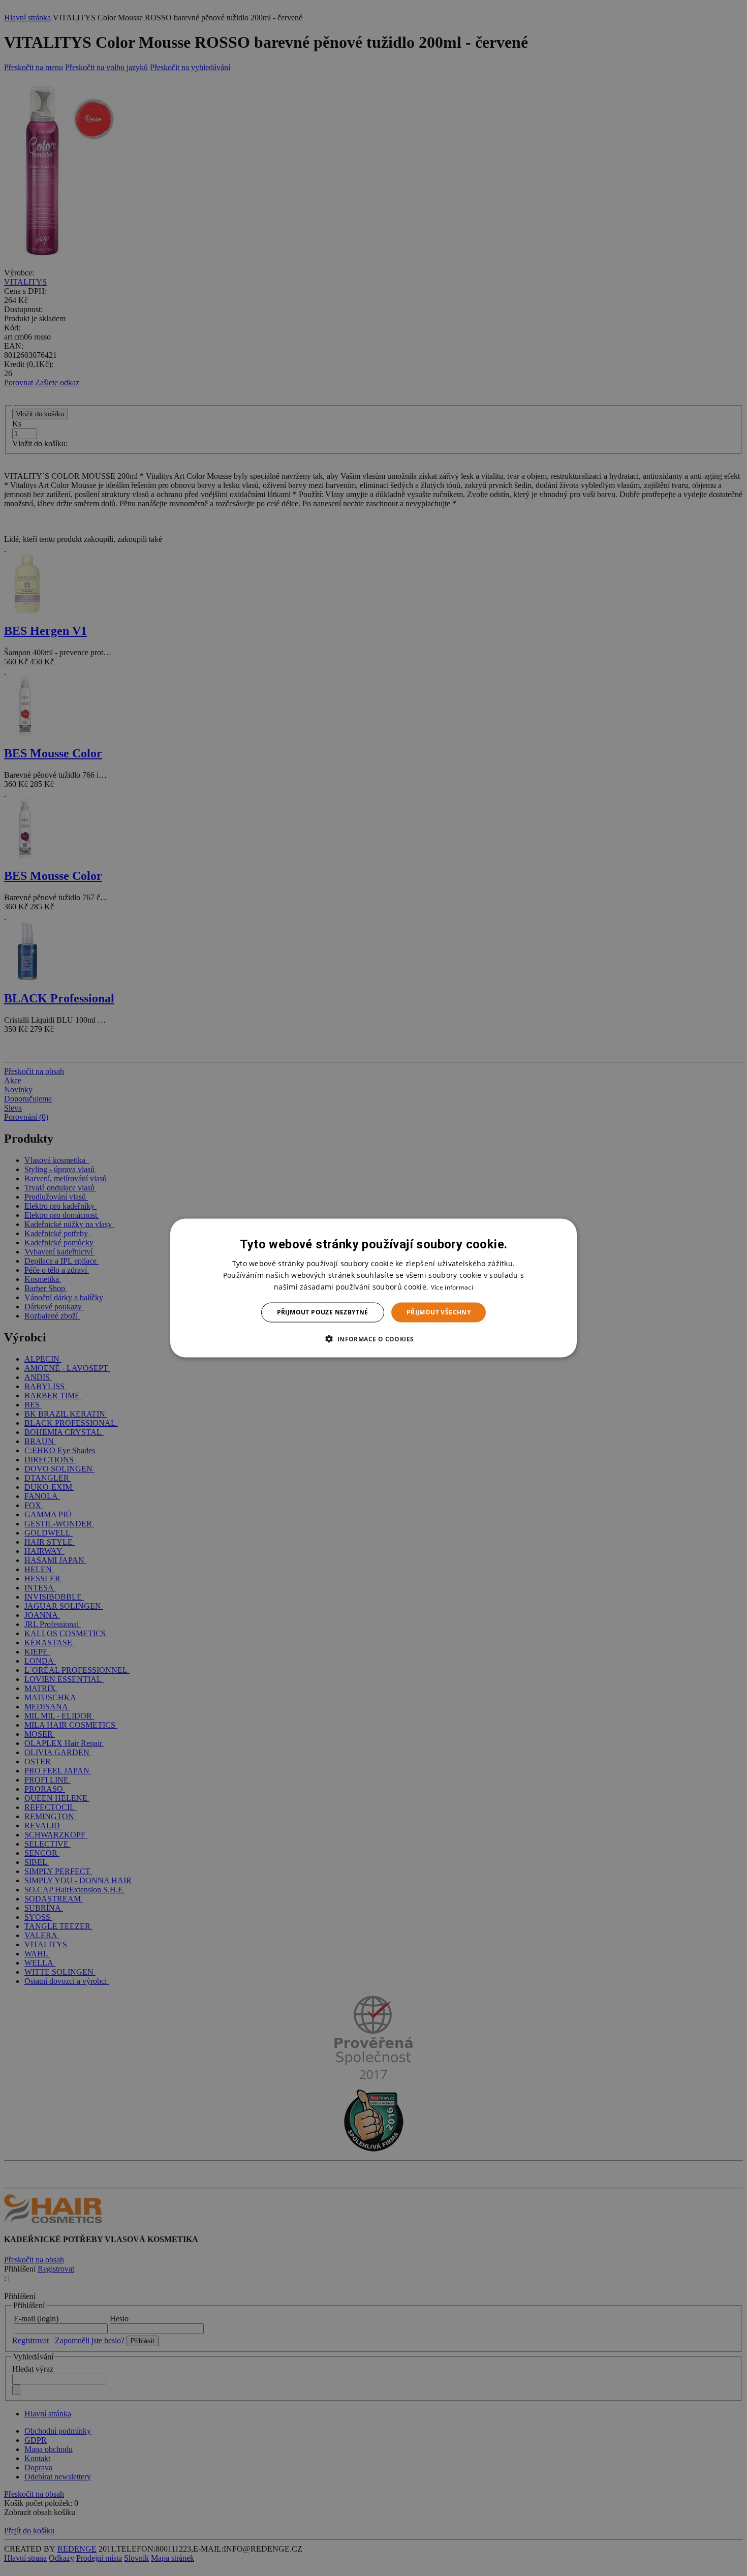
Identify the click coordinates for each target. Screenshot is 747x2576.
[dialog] (373, 1288)
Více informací (452, 1287)
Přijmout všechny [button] (439, 1312)
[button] (373, 1338)
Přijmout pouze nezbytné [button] (323, 1312)
